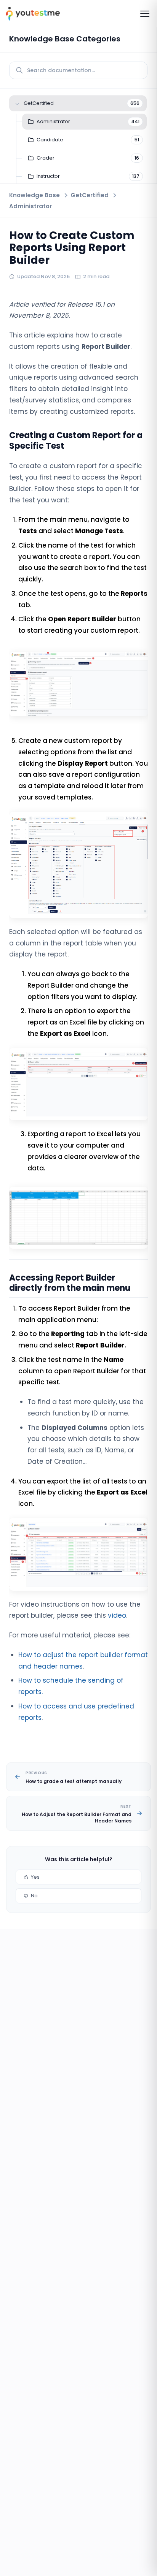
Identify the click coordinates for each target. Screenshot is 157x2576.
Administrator (30, 206)
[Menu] (145, 14)
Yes (35, 1877)
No (34, 1896)
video (117, 1615)
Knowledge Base (34, 195)
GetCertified (90, 195)
